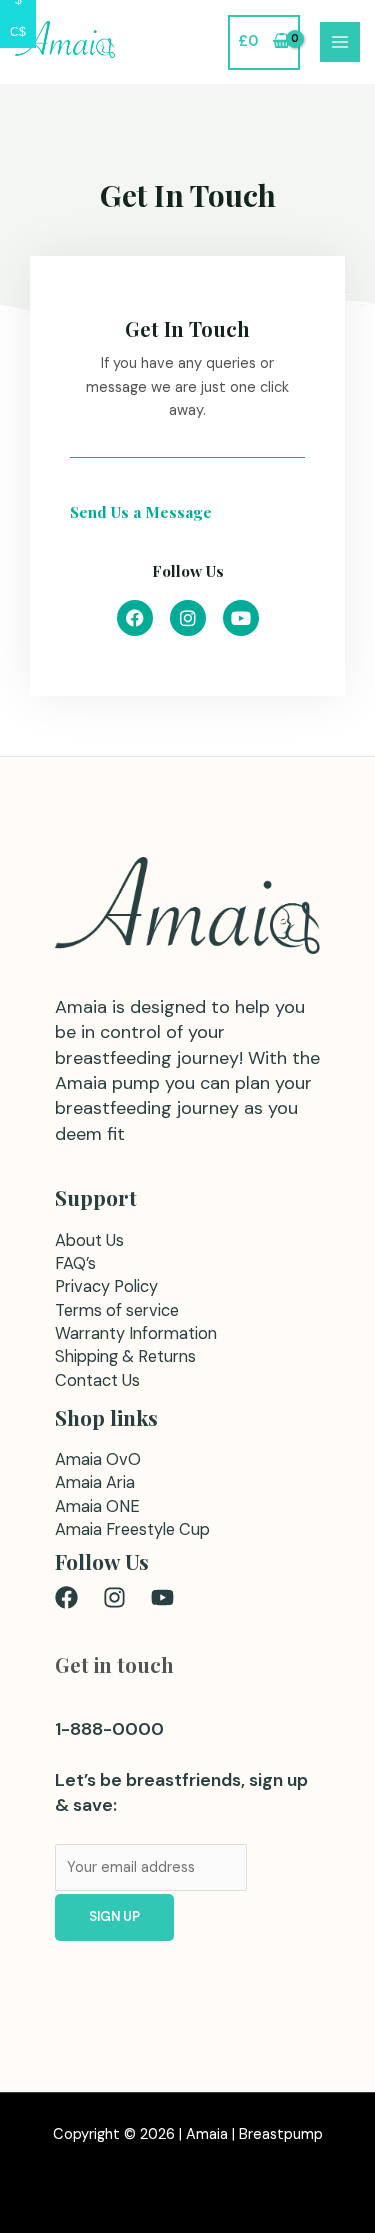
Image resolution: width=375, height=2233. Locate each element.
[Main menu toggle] (340, 42)
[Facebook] (66, 1597)
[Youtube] (162, 1597)
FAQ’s (75, 1263)
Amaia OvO (98, 1459)
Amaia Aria (95, 1482)
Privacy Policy (106, 1286)
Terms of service (117, 1310)
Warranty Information (136, 1333)
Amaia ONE (97, 1506)
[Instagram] (114, 1597)
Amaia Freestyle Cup (132, 1529)
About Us (89, 1240)
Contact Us (97, 1380)
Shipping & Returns (125, 1356)
